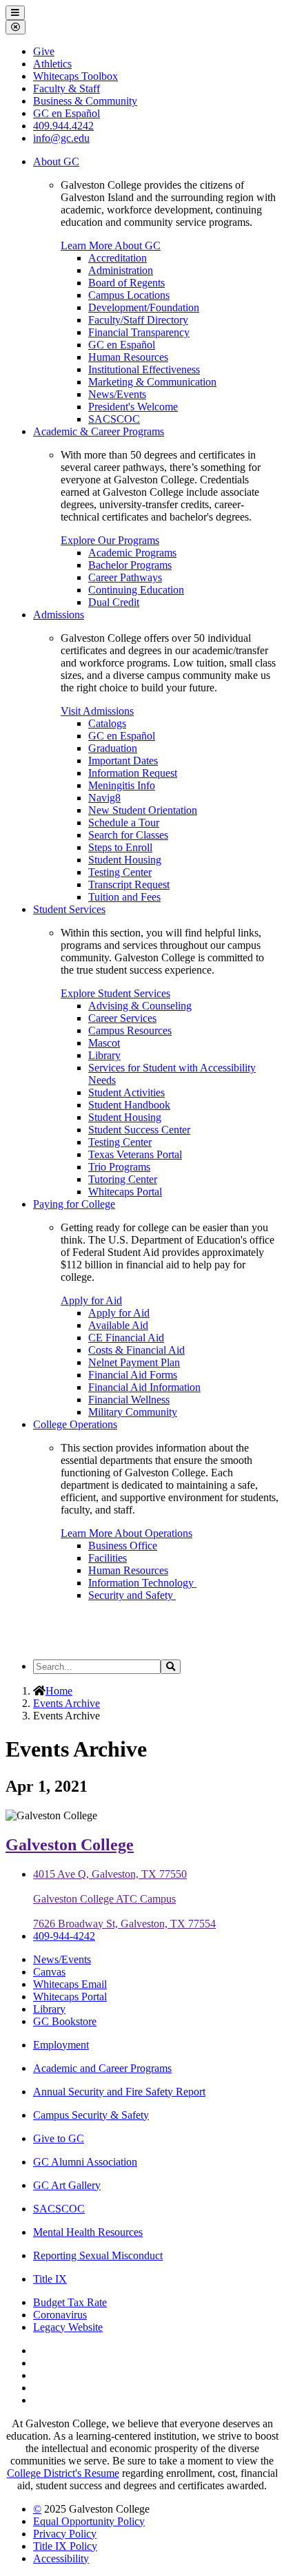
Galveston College (70, 1845)
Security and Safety (132, 1595)
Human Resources (128, 357)
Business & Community (85, 101)
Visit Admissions (97, 711)
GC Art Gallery (67, 2185)
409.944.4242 (63, 126)
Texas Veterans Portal (135, 1154)
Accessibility (61, 2558)
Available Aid (118, 1325)
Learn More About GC (111, 245)
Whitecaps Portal (125, 1192)
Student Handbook (129, 1105)
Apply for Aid (91, 1300)
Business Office (123, 1546)
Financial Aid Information (144, 1387)
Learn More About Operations (126, 1533)
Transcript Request (129, 884)
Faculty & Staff (67, 88)
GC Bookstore (65, 2021)
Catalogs (107, 723)
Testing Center (120, 872)
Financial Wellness (129, 1400)
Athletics (52, 64)
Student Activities (126, 1092)
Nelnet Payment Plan (134, 1362)
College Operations (75, 1424)
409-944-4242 (64, 1936)
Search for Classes (128, 835)
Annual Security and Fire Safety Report (119, 2092)
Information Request (133, 773)
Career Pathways (125, 577)
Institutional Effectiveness (144, 369)
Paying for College (74, 1204)
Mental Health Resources (88, 2232)
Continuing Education (136, 590)
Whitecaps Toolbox (75, 76)
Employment (61, 2045)
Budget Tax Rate (70, 2302)
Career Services (122, 1018)
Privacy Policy (65, 2534)
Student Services (69, 909)
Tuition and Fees (124, 897)
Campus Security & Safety (91, 2115)
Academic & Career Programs (99, 431)
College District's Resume (63, 2473)
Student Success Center (139, 1130)
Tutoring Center (123, 1179)
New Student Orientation (143, 810)
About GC (56, 161)
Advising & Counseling (140, 1006)
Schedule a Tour (124, 823)
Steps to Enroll (120, 847)
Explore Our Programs (110, 540)
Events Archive (67, 1703)
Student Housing (125, 860)
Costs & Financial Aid (136, 1350)
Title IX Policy (65, 2546)
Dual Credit (114, 602)
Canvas (49, 1972)
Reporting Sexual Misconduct (98, 2255)
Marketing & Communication (152, 382)
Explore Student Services (115, 993)
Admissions (59, 615)
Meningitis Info (122, 785)
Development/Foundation (144, 307)
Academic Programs (132, 553)
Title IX (50, 2279)
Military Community (133, 1412)
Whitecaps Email (70, 1984)
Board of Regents (126, 283)
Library (104, 1055)
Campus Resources (130, 1030)
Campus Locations (129, 295)
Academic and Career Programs (102, 2068)
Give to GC (59, 2138)
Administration (121, 270)
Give (44, 51)
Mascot (104, 1043)
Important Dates (123, 761)
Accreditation (118, 258)
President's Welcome (133, 407)
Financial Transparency (139, 332)
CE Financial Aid (126, 1338)
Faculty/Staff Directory (138, 320)
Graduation (113, 748)
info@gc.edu (61, 138)
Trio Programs (119, 1167)
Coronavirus (60, 2315)
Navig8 (104, 798)
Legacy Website (68, 2327)
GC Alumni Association (85, 2162)
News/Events (117, 394)
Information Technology (142, 1583)
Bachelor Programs (130, 565)
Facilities (108, 1558)
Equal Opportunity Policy (89, 2521)
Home (59, 1691)
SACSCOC (114, 419)
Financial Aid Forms (133, 1375)
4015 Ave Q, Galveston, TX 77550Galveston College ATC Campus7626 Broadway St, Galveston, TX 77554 (124, 1899)
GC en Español (122, 345)
